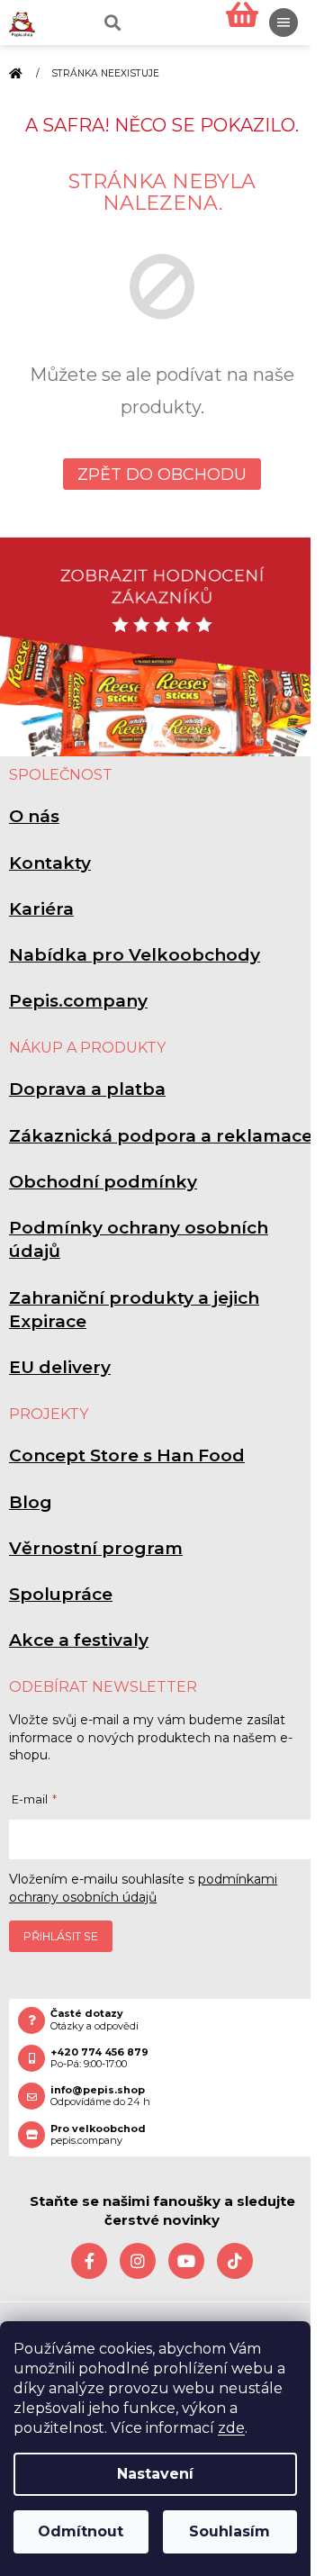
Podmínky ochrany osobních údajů (139, 1239)
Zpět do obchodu (162, 475)
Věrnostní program (96, 1548)
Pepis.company (78, 1001)
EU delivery (60, 1367)
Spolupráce (61, 1594)
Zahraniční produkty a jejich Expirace (134, 1310)
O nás (34, 816)
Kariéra (41, 909)
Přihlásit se (61, 1936)
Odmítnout (81, 2531)
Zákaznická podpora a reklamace (161, 1136)
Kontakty (50, 863)
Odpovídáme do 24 (100, 2096)
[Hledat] (111, 23)
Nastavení (155, 2474)
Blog (31, 1502)
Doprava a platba (87, 1089)
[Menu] (283, 23)
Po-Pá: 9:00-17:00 (99, 2058)
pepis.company (98, 2135)
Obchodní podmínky (103, 1182)
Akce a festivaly (79, 1640)
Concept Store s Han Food (127, 1455)
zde (231, 2428)
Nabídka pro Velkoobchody (135, 955)
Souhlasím (229, 2531)
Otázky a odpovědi (94, 2020)
